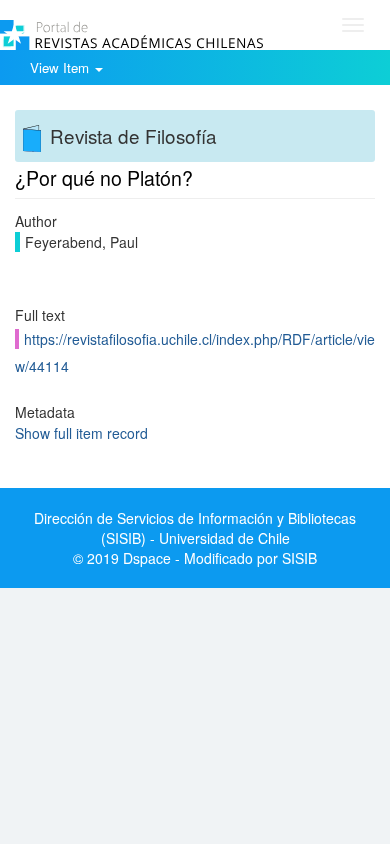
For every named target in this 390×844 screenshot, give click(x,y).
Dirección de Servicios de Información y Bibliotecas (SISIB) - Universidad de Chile (195, 528)
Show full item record (81, 433)
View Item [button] (61, 67)
